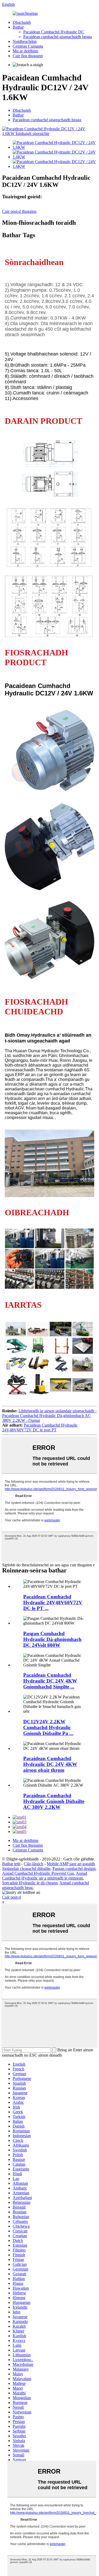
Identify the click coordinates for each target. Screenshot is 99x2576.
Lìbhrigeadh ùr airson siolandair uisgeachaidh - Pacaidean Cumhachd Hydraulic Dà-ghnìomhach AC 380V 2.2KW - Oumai (49, 1416)
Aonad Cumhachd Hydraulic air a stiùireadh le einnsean (45, 1876)
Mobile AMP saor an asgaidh (71, 1864)
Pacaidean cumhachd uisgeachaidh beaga (58, 37)
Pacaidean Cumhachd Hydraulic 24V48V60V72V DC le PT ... (53, 1602)
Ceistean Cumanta (28, 46)
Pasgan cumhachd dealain (74, 1869)
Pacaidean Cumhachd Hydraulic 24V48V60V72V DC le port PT (40, 1428)
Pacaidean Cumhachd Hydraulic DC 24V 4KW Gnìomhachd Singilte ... (50, 1681)
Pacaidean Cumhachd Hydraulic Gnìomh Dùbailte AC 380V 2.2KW (54, 1801)
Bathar (18, 27)
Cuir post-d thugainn (19, 211)
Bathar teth (11, 1864)
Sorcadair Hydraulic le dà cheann (30, 1883)
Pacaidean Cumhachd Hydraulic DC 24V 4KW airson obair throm (50, 1764)
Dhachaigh (22, 22)
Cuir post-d (11, 1897)
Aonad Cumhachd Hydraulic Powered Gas (38, 1873)
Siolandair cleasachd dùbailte (26, 1869)
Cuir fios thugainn (28, 56)
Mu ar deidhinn (25, 51)
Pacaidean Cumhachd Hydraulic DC (54, 32)
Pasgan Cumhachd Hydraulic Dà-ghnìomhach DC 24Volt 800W (52, 1639)
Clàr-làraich (34, 1864)
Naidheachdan (25, 41)
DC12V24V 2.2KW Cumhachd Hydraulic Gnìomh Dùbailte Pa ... (48, 1727)
